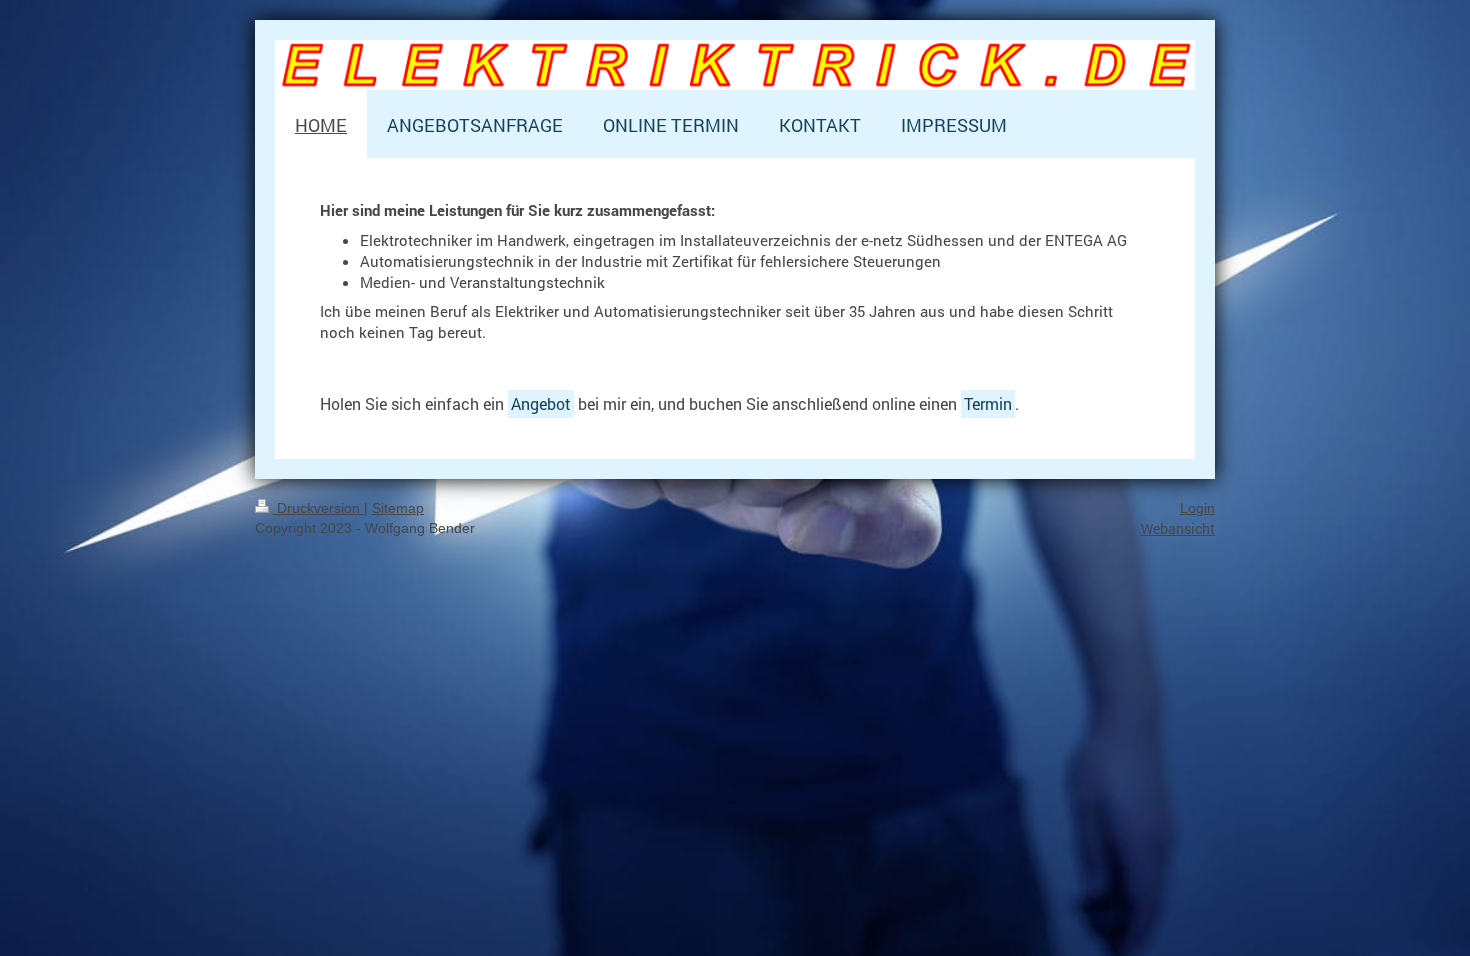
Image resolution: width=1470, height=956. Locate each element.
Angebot (541, 403)
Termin (988, 403)
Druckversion (318, 508)
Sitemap (398, 508)
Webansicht (1178, 528)
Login (1197, 508)
